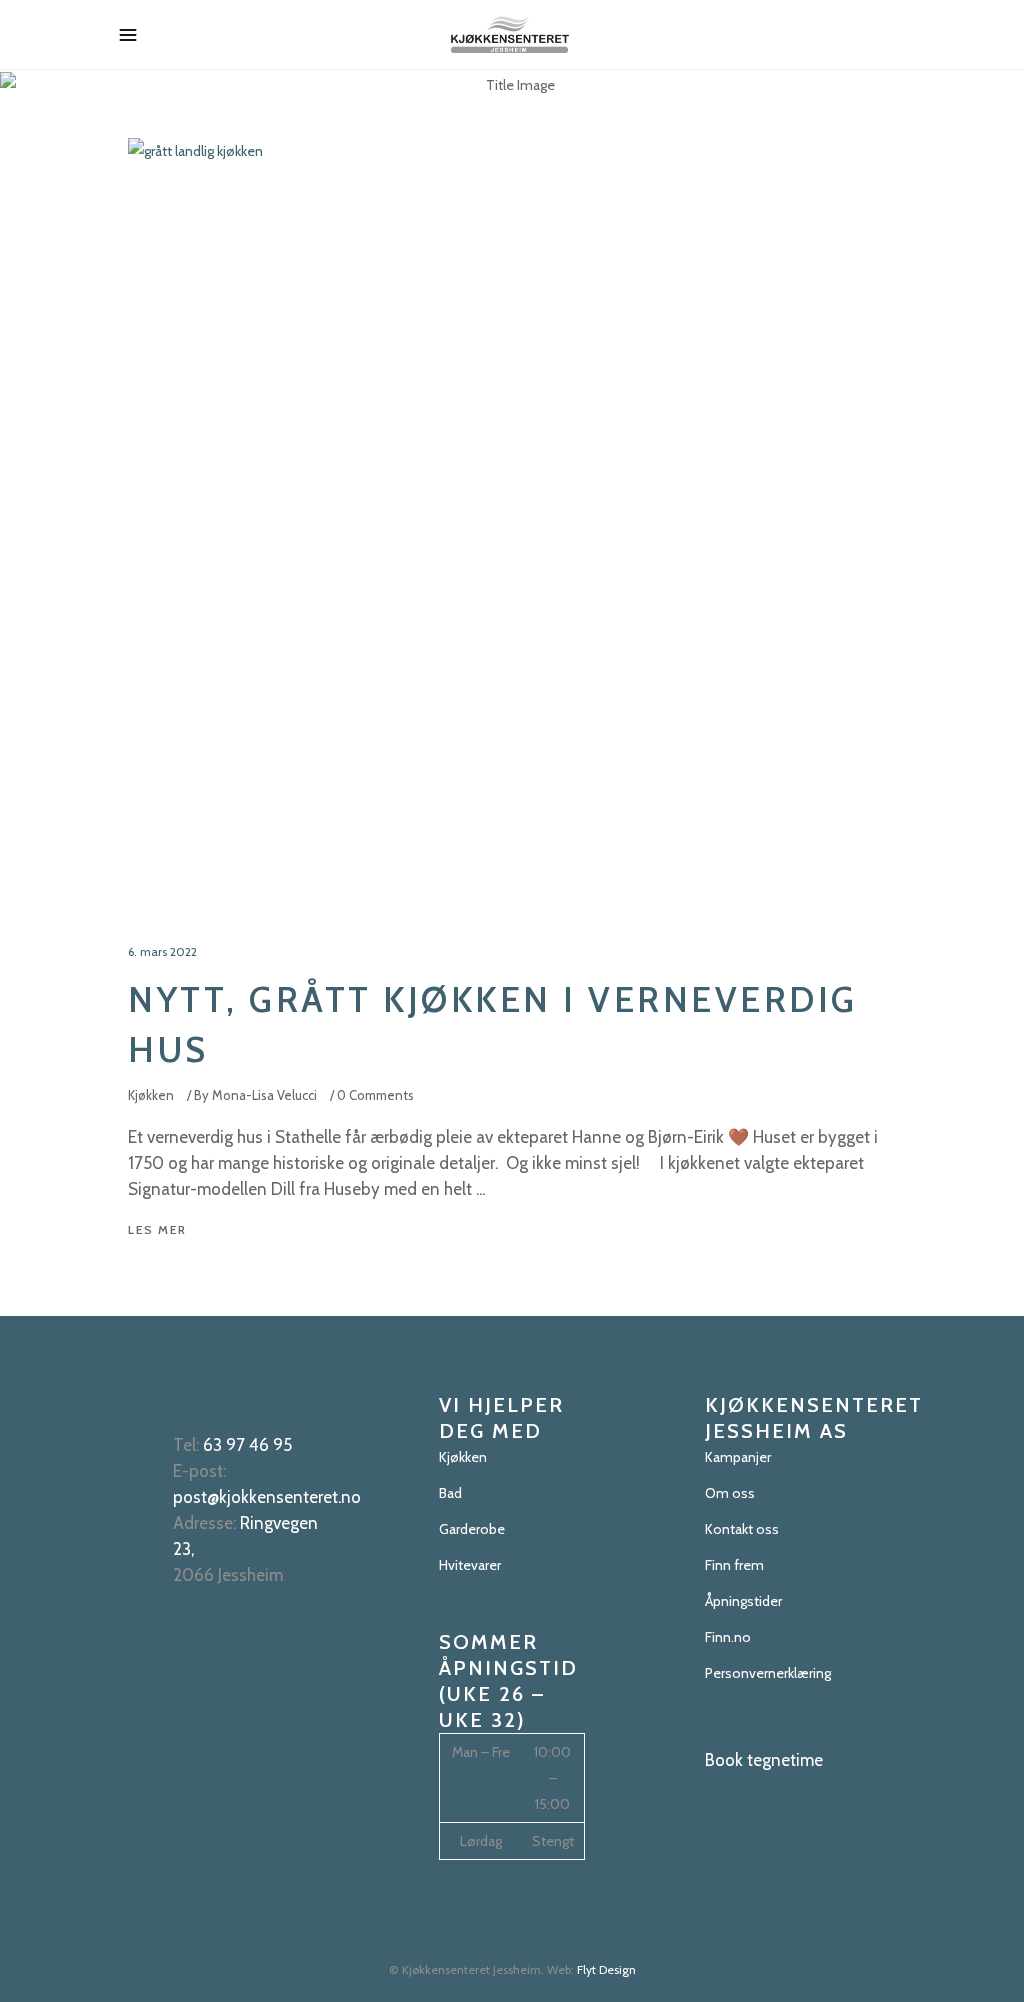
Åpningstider (743, 1601)
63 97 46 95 (247, 1445)
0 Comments (375, 1095)
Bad (450, 1493)
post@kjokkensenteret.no (267, 1497)
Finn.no (728, 1637)
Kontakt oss (742, 1529)
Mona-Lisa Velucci (264, 1095)
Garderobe (472, 1529)
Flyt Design (606, 1969)
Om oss (730, 1493)
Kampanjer (738, 1457)
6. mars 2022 (162, 951)
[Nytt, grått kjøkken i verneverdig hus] (512, 522)
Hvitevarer (470, 1565)
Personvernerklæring (768, 1673)
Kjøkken (151, 1095)
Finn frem (734, 1565)
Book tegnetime (764, 1760)
